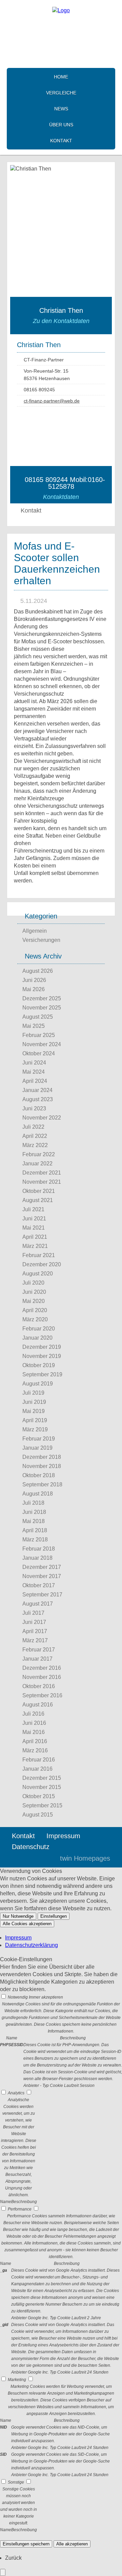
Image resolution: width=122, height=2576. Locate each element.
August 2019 (38, 1384)
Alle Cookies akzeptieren (27, 1924)
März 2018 (35, 1540)
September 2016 (42, 1695)
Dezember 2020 (42, 1264)
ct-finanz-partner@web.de (52, 401)
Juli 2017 (33, 1613)
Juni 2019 (34, 1402)
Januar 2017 (37, 1659)
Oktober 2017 (39, 1585)
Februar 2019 (39, 1439)
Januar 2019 (37, 1448)
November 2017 (42, 1576)
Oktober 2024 (39, 1053)
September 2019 (42, 1374)
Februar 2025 (39, 1035)
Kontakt (61, 141)
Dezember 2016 (42, 1668)
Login (40, 1858)
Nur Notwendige (18, 1916)
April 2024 (35, 1081)
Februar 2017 (39, 1650)
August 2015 (38, 1815)
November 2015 (42, 1787)
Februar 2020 (39, 1329)
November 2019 (42, 1356)
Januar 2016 (37, 1769)
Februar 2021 (39, 1255)
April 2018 (35, 1530)
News (61, 109)
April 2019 (35, 1420)
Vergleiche (61, 93)
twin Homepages (85, 1858)
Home (61, 77)
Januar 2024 (37, 1090)
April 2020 (35, 1310)
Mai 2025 (34, 1026)
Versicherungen (41, 940)
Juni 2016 (34, 1723)
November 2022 (42, 1118)
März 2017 (35, 1640)
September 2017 (42, 1595)
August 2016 (38, 1705)
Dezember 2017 (42, 1567)
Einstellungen (54, 1916)
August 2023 (38, 1099)
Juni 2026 (34, 980)
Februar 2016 (39, 1760)
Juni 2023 (34, 1108)
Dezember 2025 (42, 998)
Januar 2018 (37, 1558)
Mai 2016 (34, 1732)
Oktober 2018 (39, 1475)
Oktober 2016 (39, 1686)
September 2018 (42, 1484)
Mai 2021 (34, 1228)
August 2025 (38, 1017)
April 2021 (35, 1237)
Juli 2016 (33, 1714)
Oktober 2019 (39, 1365)
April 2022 (35, 1136)
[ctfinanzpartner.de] (61, 10)
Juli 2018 (33, 1503)
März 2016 (35, 1750)
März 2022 (35, 1145)
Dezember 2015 (42, 1778)
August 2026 (38, 971)
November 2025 (42, 1008)
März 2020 (35, 1319)
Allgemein (35, 931)
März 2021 (35, 1246)
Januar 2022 (37, 1164)
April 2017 (35, 1631)
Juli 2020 (33, 1283)
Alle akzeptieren (72, 2544)
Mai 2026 (34, 989)
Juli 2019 (33, 1393)
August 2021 (38, 1200)
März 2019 (35, 1429)
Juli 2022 (33, 1127)
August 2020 (38, 1274)
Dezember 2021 (42, 1173)
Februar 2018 (39, 1549)
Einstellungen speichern (26, 2544)
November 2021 (42, 1182)
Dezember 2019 (42, 1347)
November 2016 (42, 1677)
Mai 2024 (34, 1072)
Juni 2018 (34, 1512)
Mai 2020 (34, 1301)
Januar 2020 (37, 1338)
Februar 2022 (39, 1154)
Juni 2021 (34, 1219)
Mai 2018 (34, 1521)
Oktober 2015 (39, 1796)
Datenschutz (31, 1847)
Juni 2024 (34, 1063)
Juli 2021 (33, 1209)
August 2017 (38, 1604)
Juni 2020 (34, 1292)
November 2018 (42, 1466)
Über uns (61, 125)
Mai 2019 (34, 1411)
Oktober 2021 (39, 1191)
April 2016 (35, 1741)
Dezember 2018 (42, 1457)
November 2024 (42, 1044)
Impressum (63, 1836)
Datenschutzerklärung (32, 1945)
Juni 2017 (34, 1622)
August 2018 (38, 1494)
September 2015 (42, 1805)
